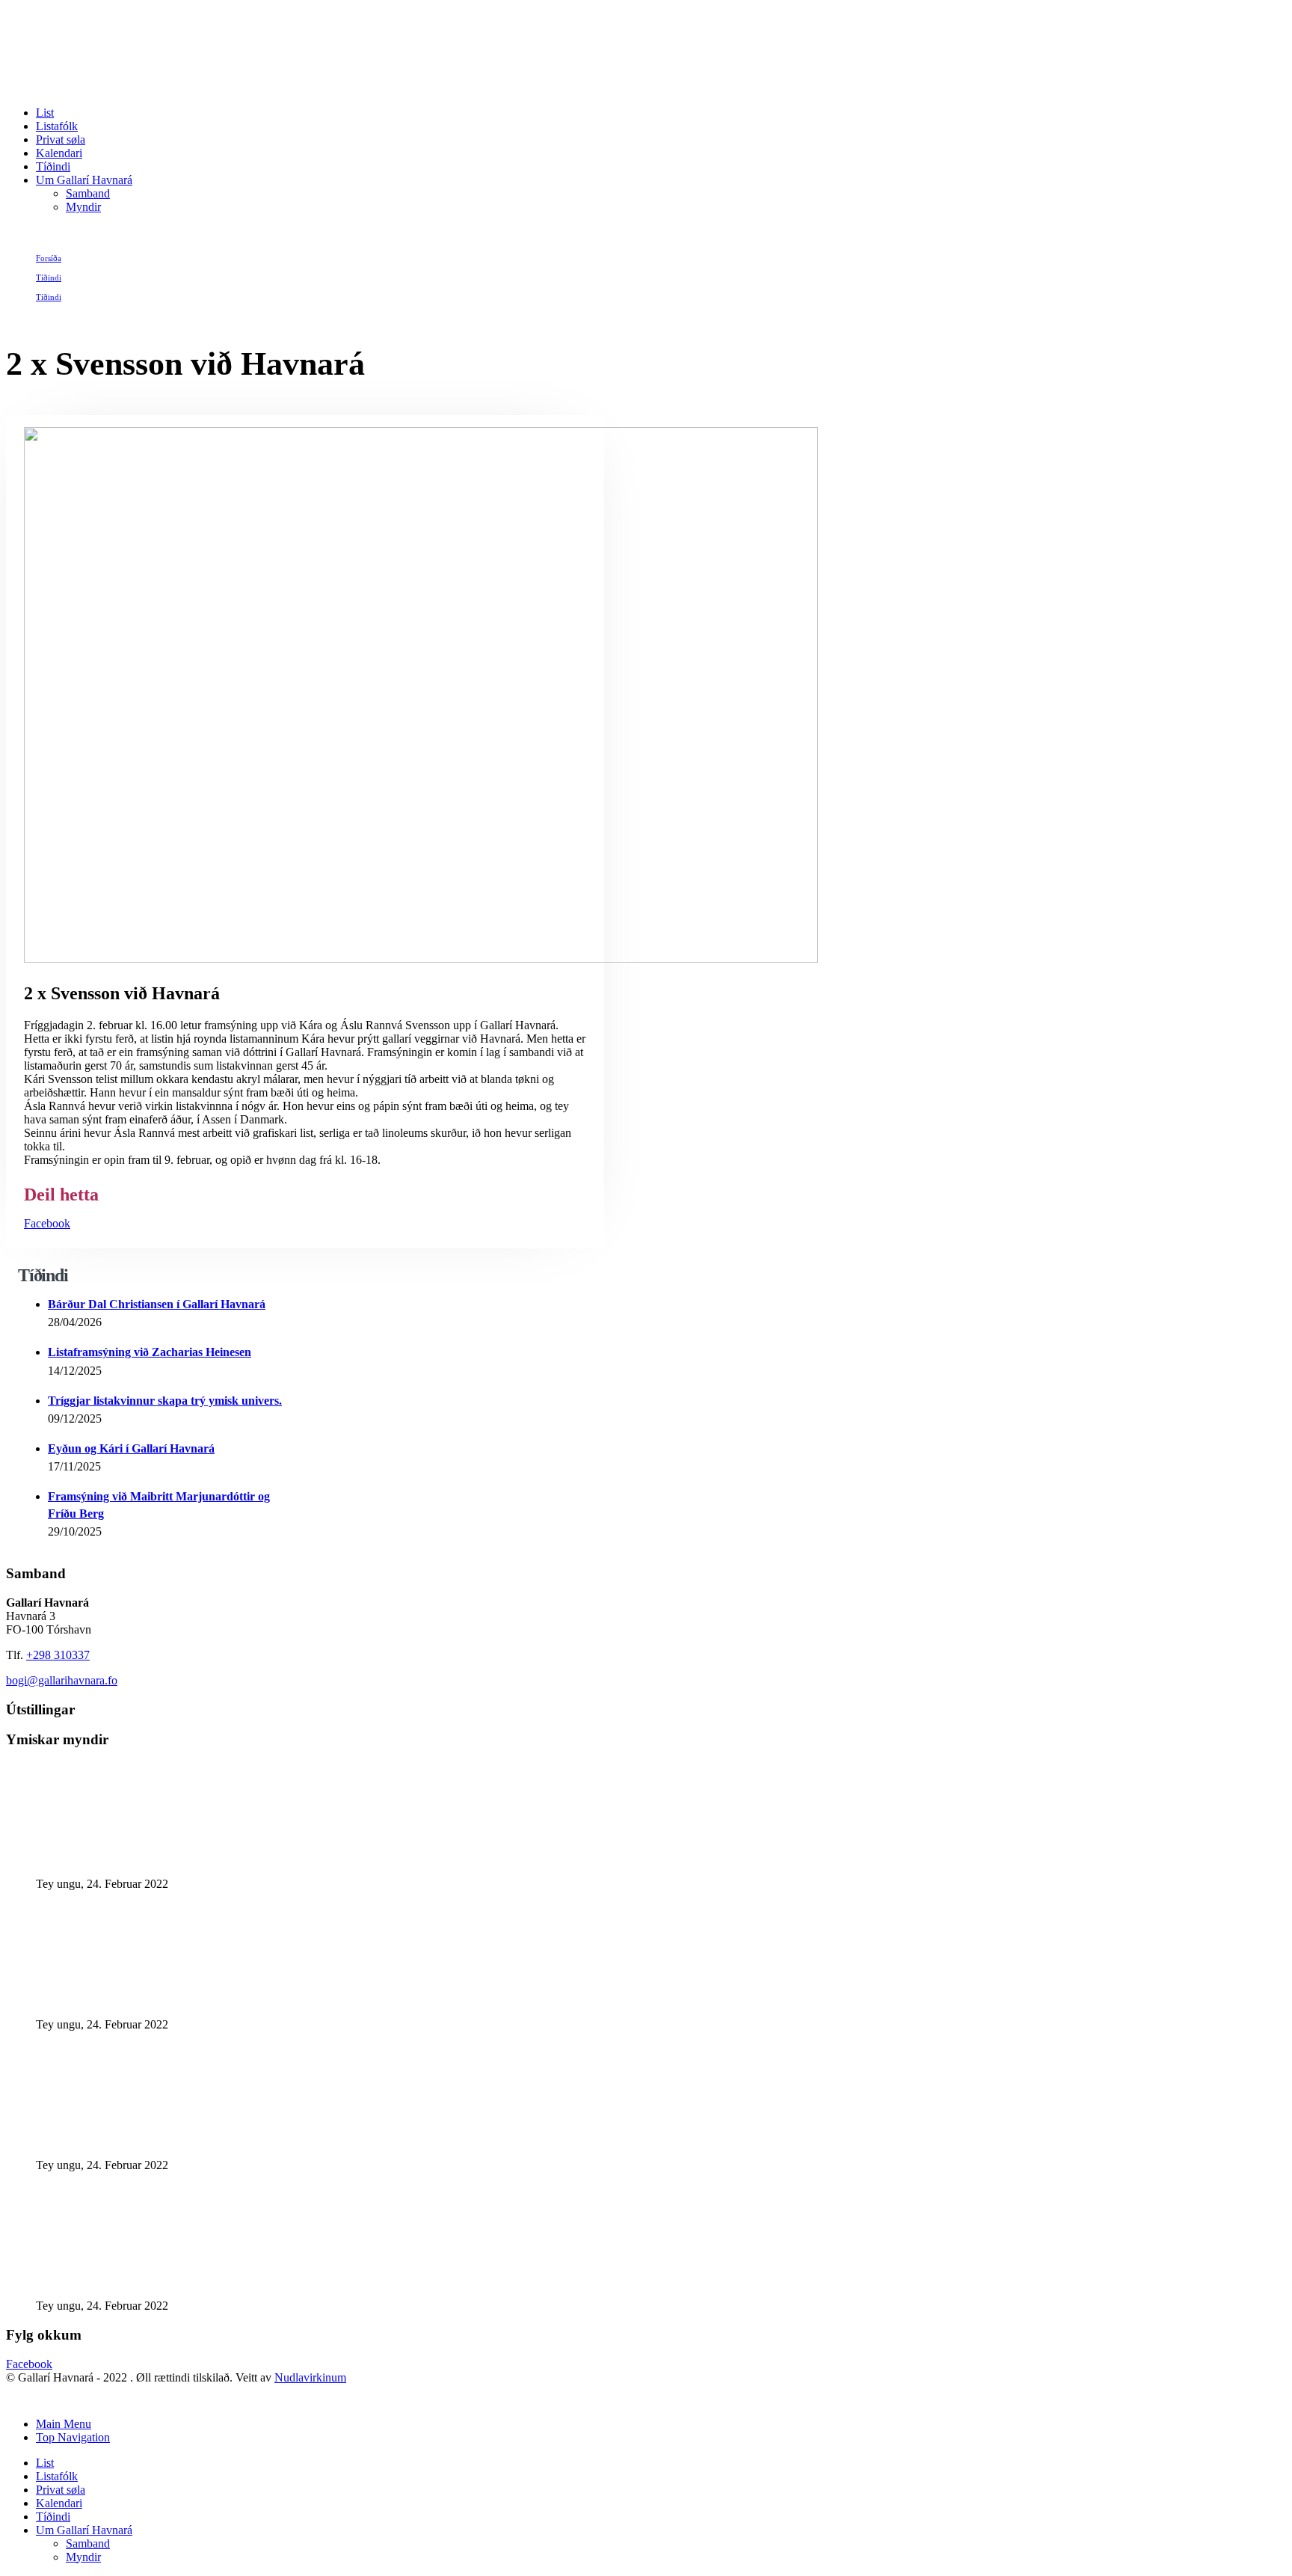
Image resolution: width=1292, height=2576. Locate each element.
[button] (15, 2398)
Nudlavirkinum (310, 2377)
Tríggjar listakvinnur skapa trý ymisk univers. (165, 1401)
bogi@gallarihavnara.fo (62, 1680)
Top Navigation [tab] (73, 2437)
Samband (88, 193)
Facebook (47, 1223)
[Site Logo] (180, 87)
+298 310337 (58, 1655)
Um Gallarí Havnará (84, 180)
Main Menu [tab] (64, 2424)
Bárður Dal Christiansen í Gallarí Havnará (157, 1304)
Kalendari (59, 153)
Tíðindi (53, 166)
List (45, 113)
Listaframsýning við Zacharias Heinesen (150, 1352)
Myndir (83, 207)
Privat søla (61, 139)
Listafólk (57, 126)
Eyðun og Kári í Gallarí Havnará (131, 1448)
